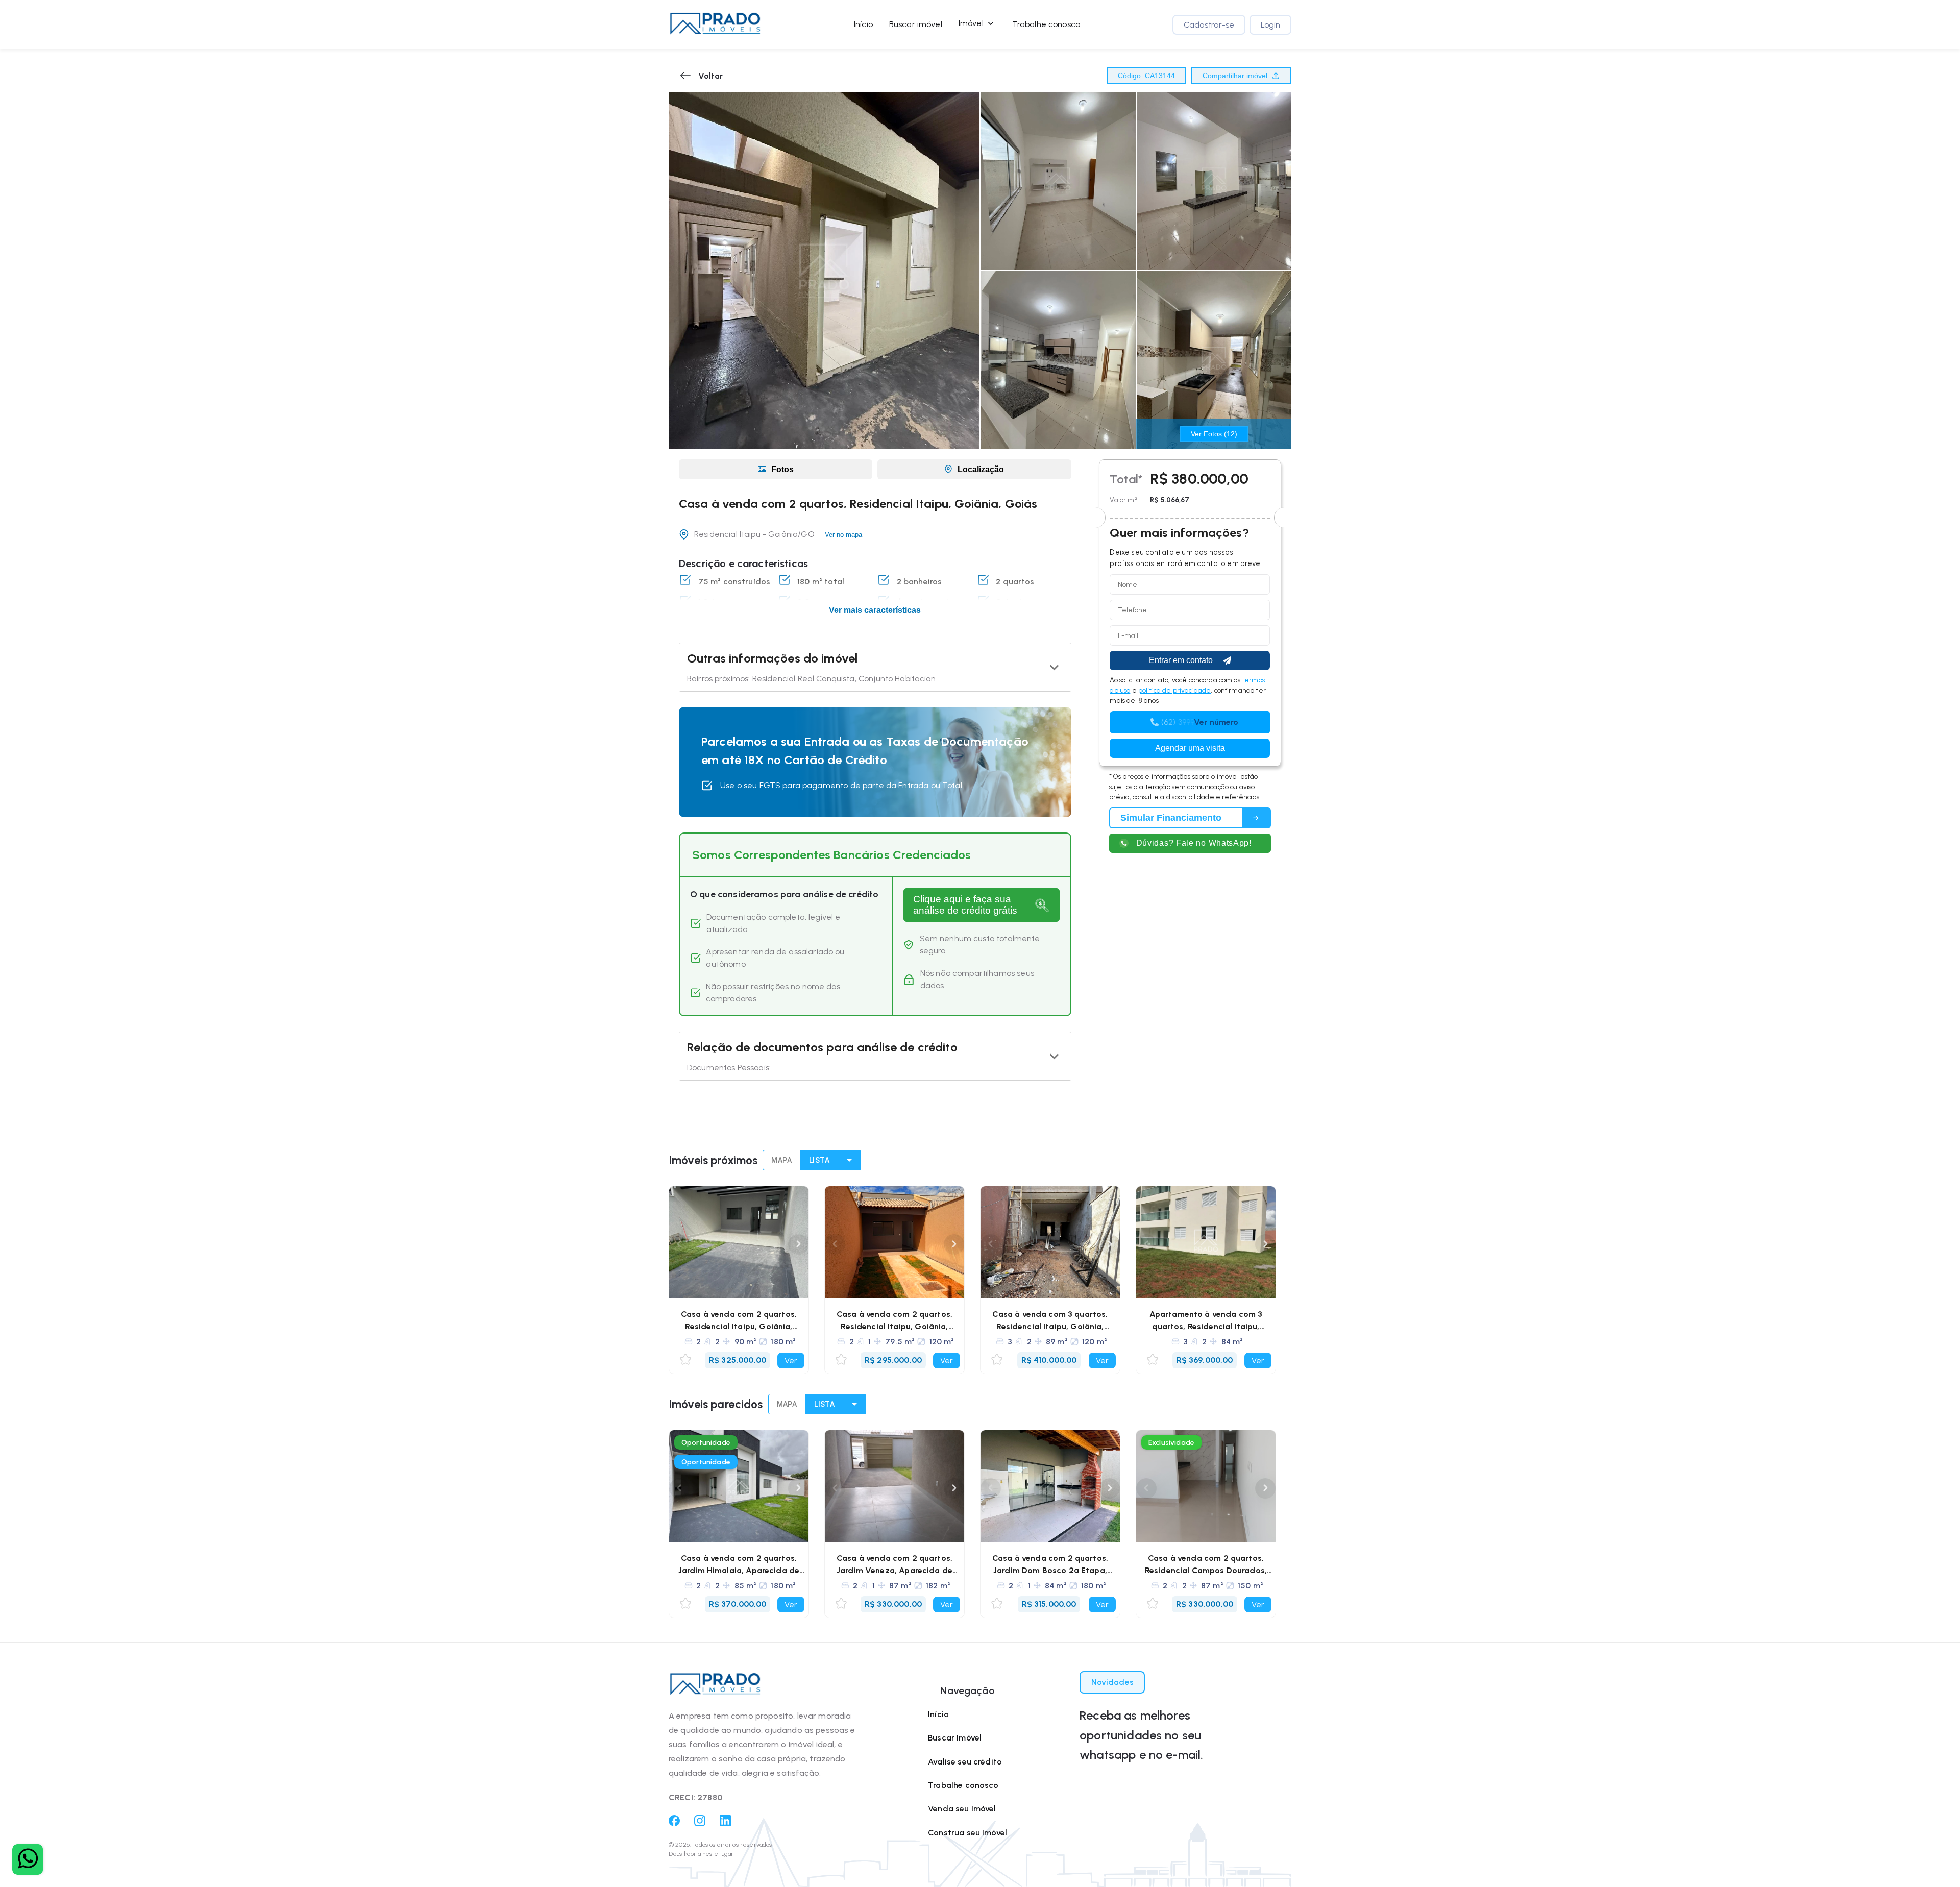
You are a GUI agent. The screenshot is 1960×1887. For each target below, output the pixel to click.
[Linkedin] (725, 1823)
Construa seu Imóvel (967, 1833)
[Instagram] (700, 1823)
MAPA (781, 1160)
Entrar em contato (1181, 660)
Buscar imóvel (916, 24)
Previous (679, 1244)
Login (1270, 25)
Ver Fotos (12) (1214, 434)
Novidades (1112, 1682)
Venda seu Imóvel (962, 1809)
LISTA (819, 1160)
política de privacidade (1174, 690)
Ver (791, 1361)
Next (798, 1244)
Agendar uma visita (1190, 748)
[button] (715, 24)
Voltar (710, 76)
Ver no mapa (843, 535)
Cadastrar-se (1209, 25)
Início (863, 24)
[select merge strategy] (850, 1160)
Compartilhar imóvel (1235, 76)
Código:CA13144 (1146, 76)
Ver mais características (875, 610)
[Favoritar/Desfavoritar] (685, 1360)
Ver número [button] (1216, 722)
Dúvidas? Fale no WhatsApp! (1194, 843)
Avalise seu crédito (965, 1762)
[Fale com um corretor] (28, 1859)
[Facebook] (674, 1823)
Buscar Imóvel (955, 1738)
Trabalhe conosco (1046, 24)
